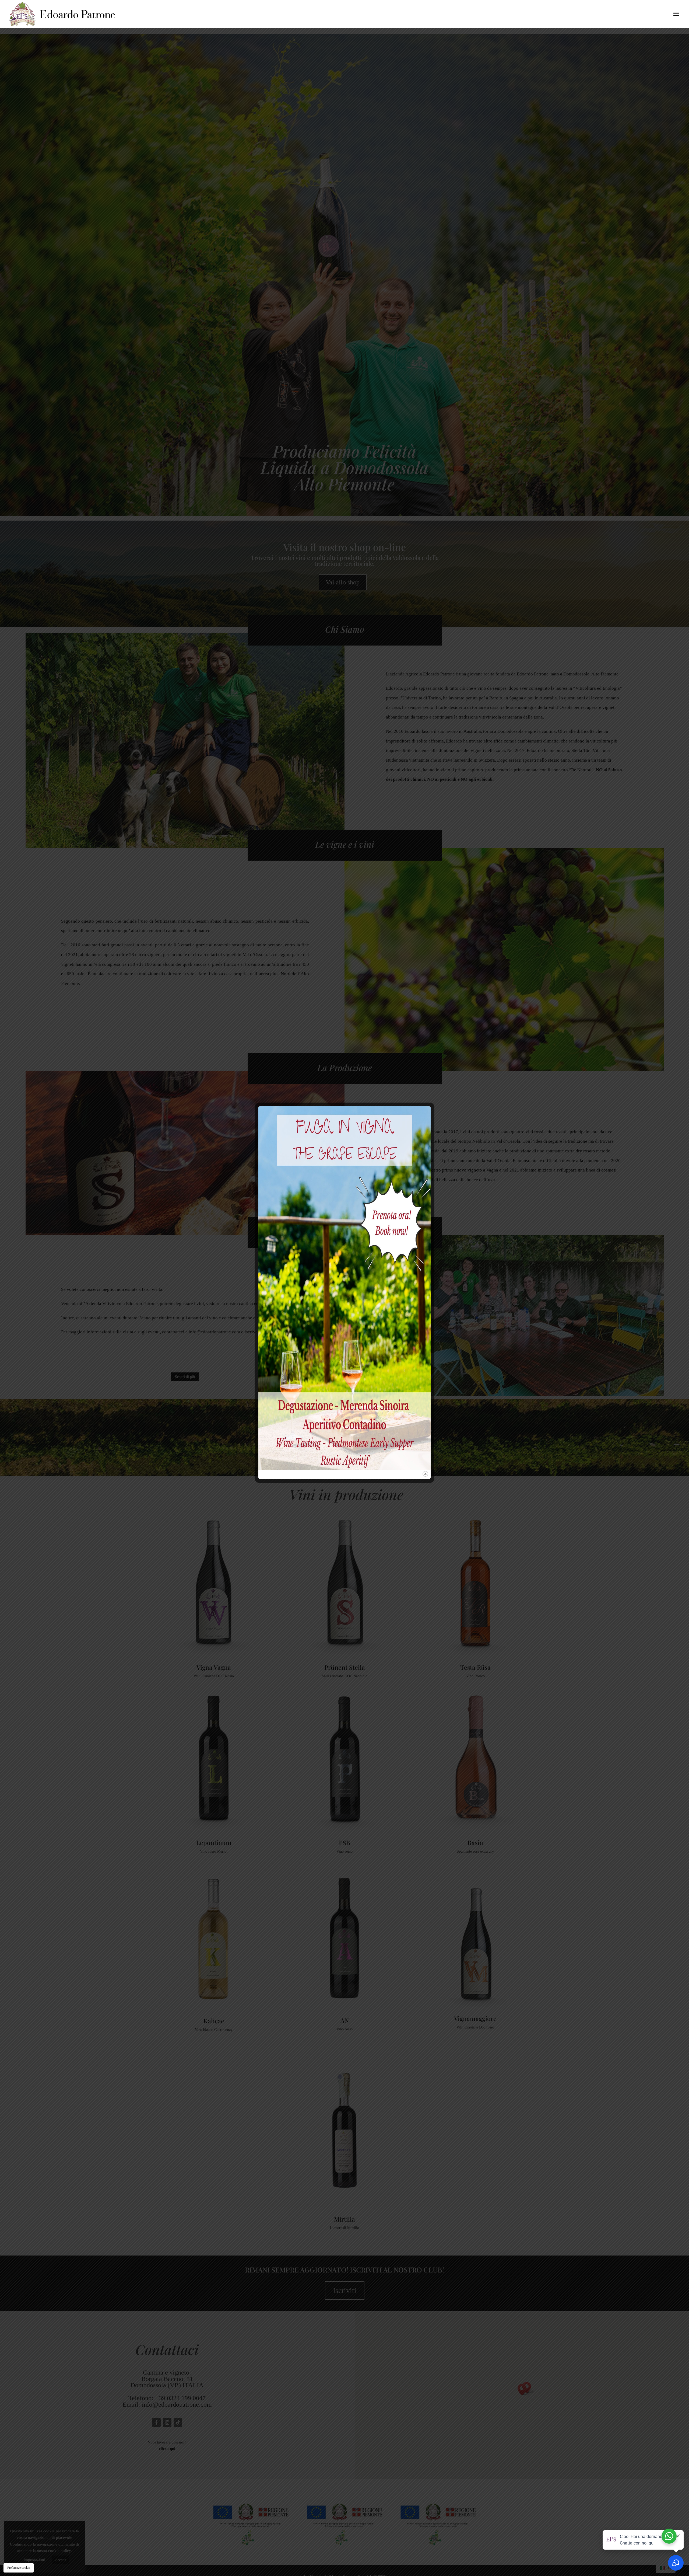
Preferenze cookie (19, 2568)
